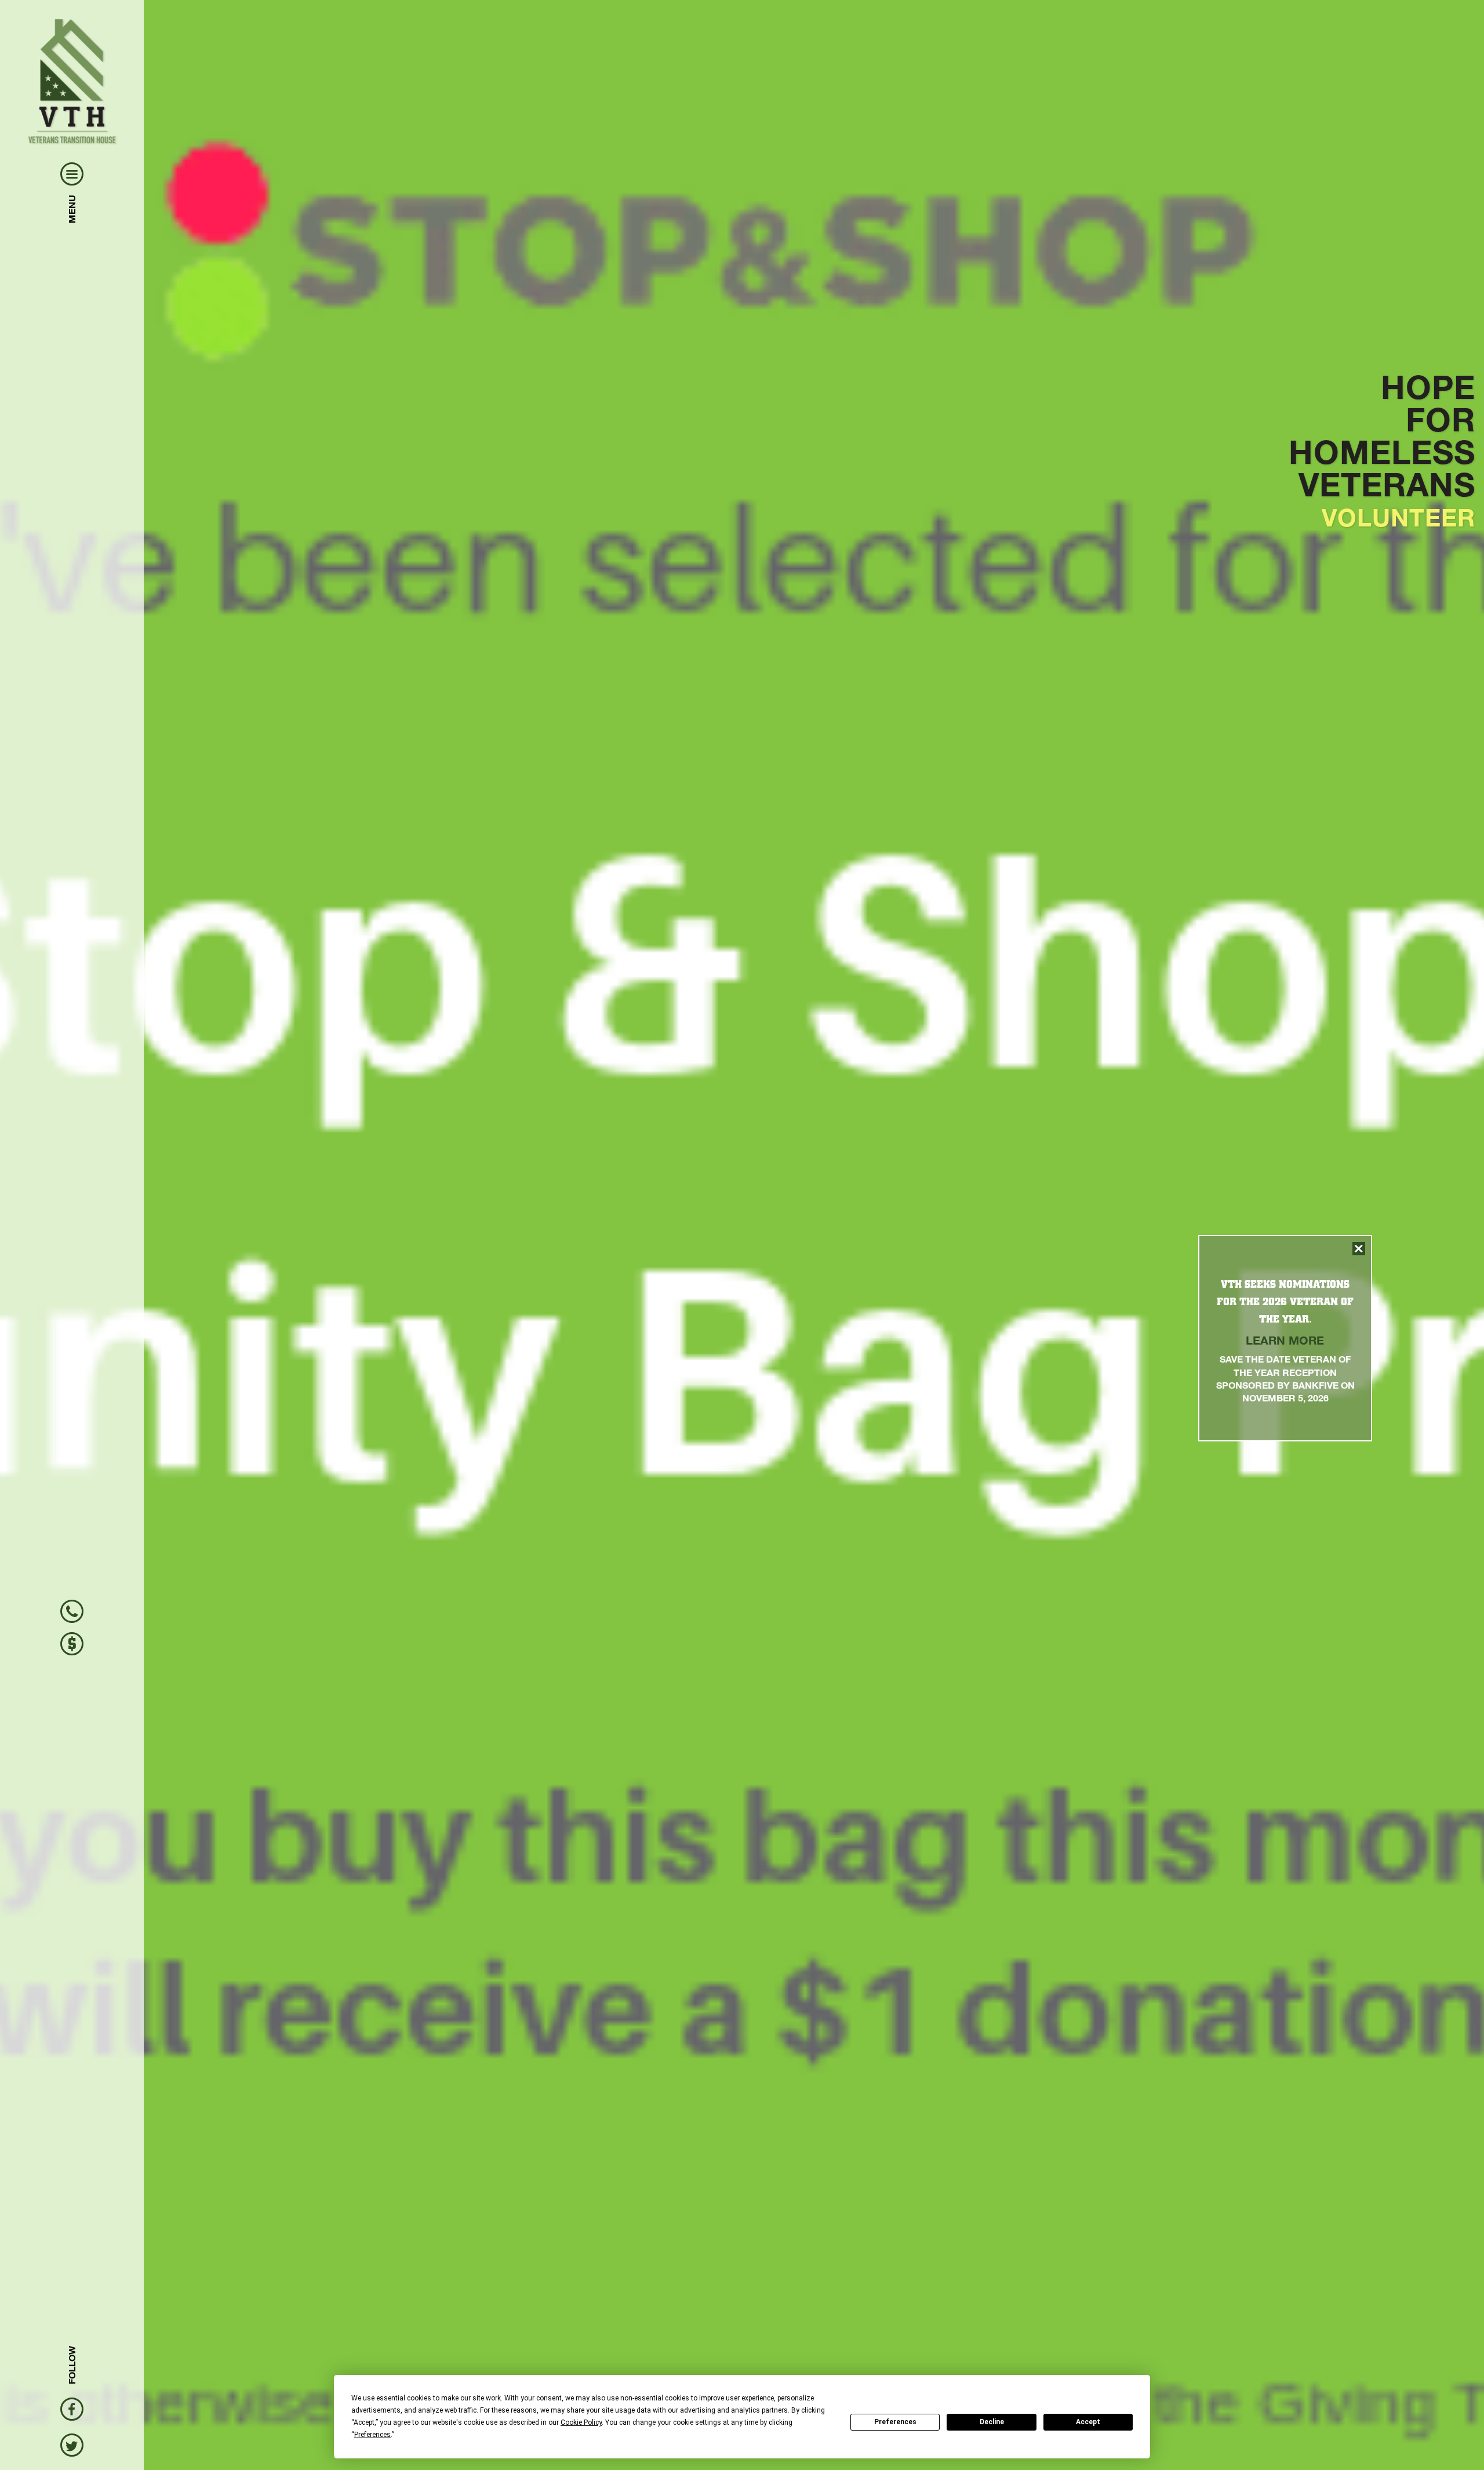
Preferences (895, 2422)
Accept (1088, 2422)
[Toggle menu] (72, 174)
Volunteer (1398, 517)
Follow (72, 2365)
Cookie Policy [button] (581, 2422)
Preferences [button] (372, 2435)
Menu (72, 209)
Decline (992, 2422)
